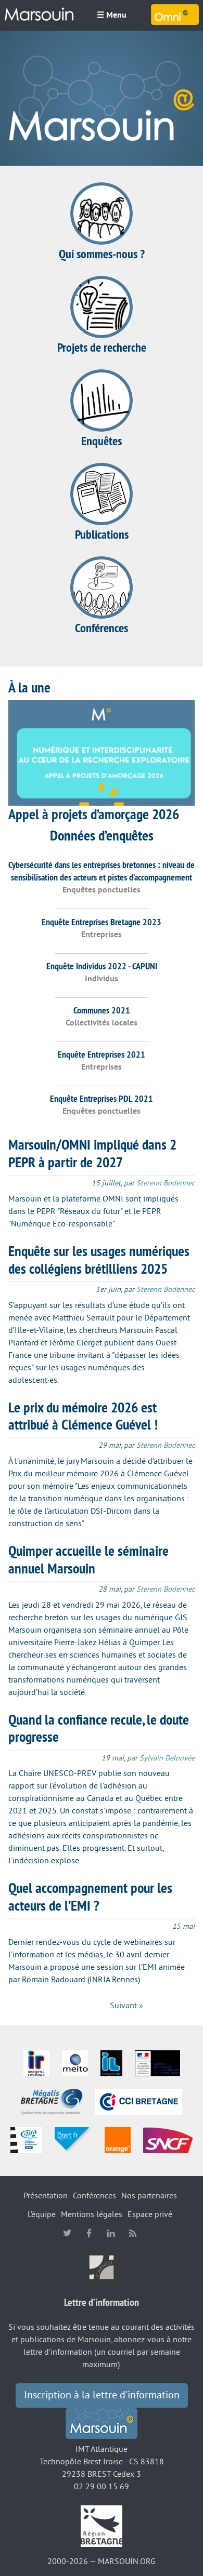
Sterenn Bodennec (166, 1183)
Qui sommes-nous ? (102, 254)
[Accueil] (39, 15)
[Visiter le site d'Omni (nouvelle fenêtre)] (175, 15)
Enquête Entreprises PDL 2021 (102, 1098)
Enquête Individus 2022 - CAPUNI (102, 966)
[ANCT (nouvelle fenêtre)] (157, 2063)
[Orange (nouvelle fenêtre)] (118, 2140)
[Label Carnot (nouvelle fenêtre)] (102, 2266)
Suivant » (126, 2006)
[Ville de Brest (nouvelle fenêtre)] (73, 2140)
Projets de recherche (102, 347)
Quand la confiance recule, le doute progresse (99, 1728)
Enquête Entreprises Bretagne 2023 (102, 922)
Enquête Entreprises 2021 (102, 1054)
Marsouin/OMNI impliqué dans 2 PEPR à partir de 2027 (92, 1153)
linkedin (111, 2233)
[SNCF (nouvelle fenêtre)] (168, 2140)
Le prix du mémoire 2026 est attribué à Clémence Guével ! (83, 1416)
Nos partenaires (149, 2196)
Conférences (102, 628)
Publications (102, 534)
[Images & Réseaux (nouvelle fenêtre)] (36, 2063)
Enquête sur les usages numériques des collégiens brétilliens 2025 (99, 1260)
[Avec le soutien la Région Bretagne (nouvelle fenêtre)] (102, 2526)
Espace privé (150, 2214)
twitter (67, 2233)
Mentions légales (92, 2214)
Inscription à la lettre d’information (102, 2395)
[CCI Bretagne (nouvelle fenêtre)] (139, 2101)
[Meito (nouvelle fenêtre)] (75, 2063)
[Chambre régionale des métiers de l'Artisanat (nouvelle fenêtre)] (26, 2140)
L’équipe (42, 2214)
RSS (133, 2233)
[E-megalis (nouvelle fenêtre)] (52, 2101)
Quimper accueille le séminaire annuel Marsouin (88, 1559)
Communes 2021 (102, 1010)
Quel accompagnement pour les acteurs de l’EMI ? (90, 1897)
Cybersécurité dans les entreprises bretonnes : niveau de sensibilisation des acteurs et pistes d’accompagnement (102, 871)
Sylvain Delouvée (167, 1758)
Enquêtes (102, 441)
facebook (89, 2233)
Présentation (46, 2196)
